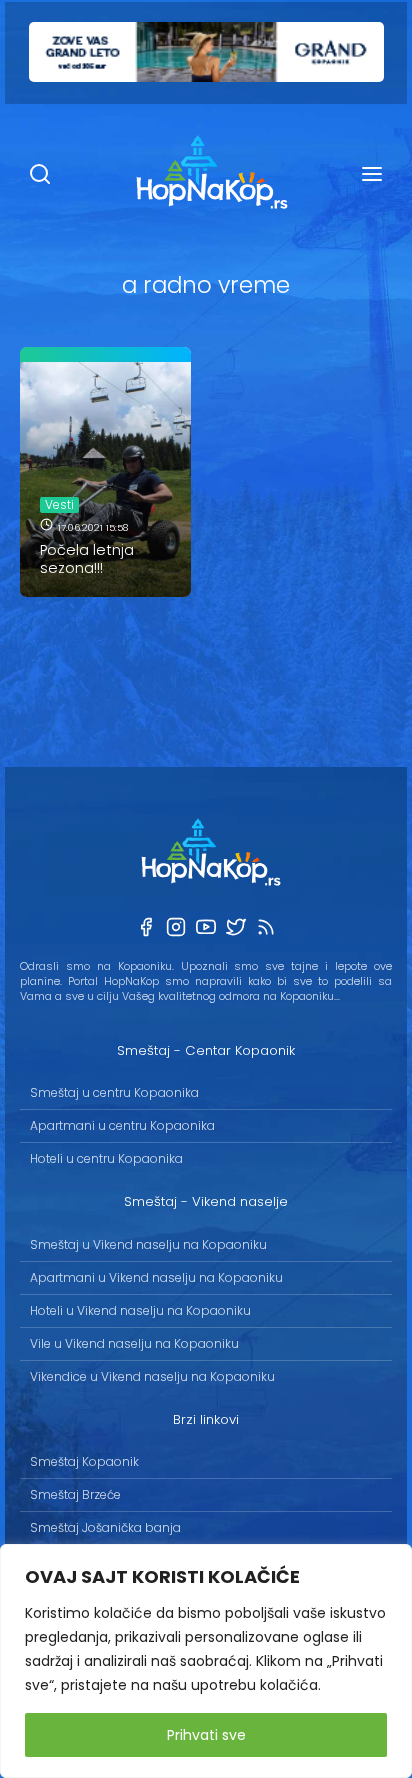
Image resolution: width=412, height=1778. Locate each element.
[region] (206, 1661)
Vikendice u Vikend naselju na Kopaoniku (152, 1376)
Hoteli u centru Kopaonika (106, 1158)
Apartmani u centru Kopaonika (122, 1125)
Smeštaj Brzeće (75, 1494)
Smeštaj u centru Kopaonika (114, 1092)
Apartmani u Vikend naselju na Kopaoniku (156, 1277)
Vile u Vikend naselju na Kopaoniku (134, 1343)
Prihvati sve (206, 1735)
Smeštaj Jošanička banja (105, 1527)
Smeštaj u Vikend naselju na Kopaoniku (148, 1244)
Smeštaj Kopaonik (84, 1461)
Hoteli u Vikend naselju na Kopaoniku (140, 1310)
